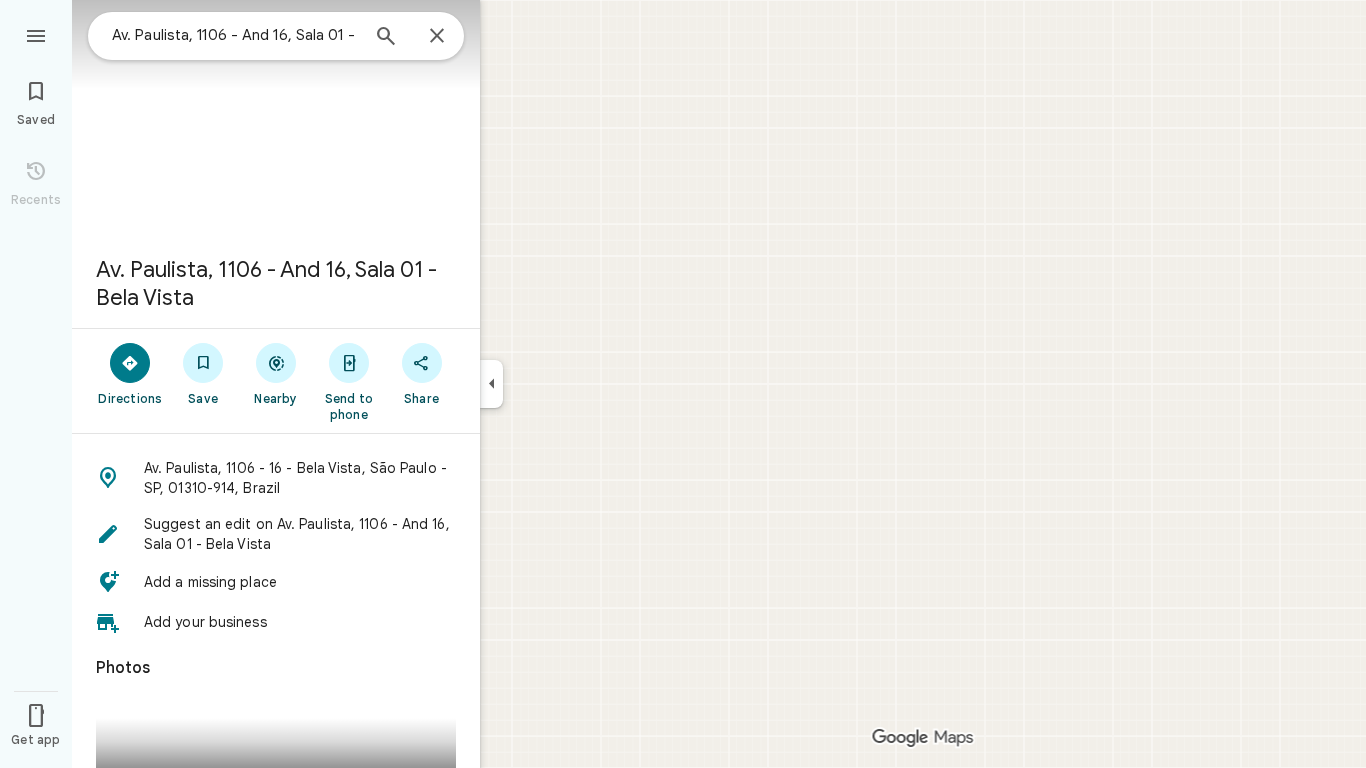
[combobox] (235, 35)
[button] (276, 478)
